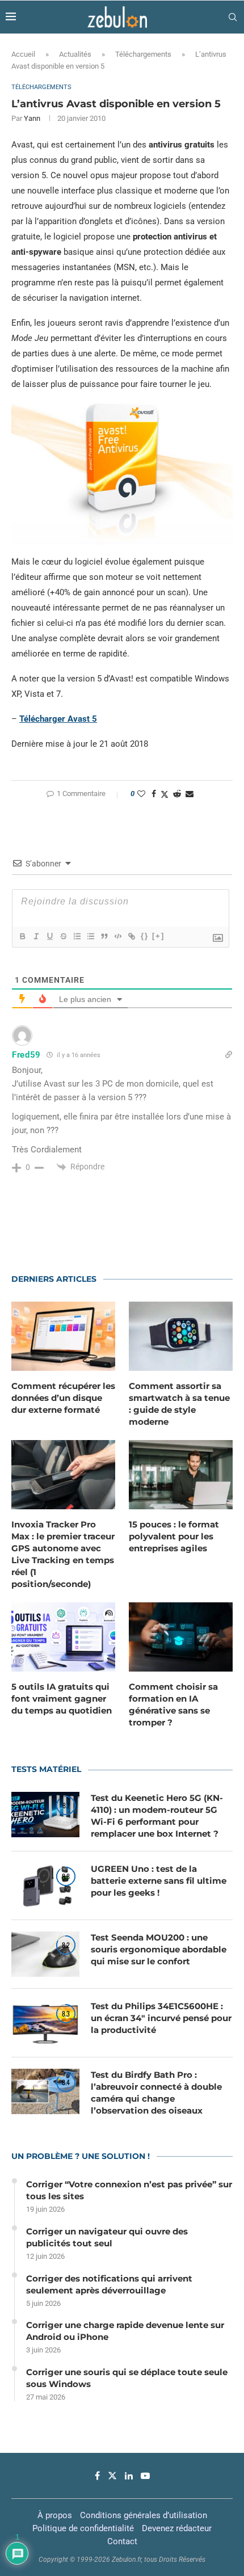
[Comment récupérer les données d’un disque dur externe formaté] (63, 1336)
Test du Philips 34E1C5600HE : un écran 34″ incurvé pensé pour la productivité (161, 2018)
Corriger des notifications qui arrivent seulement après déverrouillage (109, 2284)
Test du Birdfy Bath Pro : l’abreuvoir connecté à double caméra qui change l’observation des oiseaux (156, 2093)
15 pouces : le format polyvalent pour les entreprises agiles (174, 1536)
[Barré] (63, 936)
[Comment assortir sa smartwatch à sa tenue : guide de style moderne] (181, 1336)
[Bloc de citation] (104, 936)
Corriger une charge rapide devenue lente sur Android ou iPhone (125, 2331)
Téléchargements (143, 54)
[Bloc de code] (117, 936)
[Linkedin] (129, 2476)
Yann (32, 118)
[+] (158, 936)
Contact (122, 2541)
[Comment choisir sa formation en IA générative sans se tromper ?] (181, 1637)
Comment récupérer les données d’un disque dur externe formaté (63, 1398)
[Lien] (131, 936)
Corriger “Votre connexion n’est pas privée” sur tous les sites (129, 2190)
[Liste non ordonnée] (90, 936)
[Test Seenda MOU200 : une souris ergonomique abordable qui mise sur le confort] (45, 1954)
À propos (55, 2515)
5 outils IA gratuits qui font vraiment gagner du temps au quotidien (62, 1699)
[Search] (233, 17)
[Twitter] (112, 2476)
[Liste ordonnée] (77, 936)
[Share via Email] (190, 794)
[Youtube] (145, 2476)
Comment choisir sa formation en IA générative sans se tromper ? (173, 1704)
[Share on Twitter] (165, 794)
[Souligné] (49, 936)
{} (145, 936)
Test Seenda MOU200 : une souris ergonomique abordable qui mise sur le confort (159, 1949)
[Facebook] (97, 2476)
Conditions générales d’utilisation (144, 2515)
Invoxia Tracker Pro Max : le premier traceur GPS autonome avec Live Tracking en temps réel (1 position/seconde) (63, 1554)
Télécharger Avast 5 (58, 719)
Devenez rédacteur (177, 2528)
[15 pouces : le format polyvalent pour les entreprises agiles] (181, 1475)
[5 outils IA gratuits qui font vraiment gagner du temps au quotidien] (63, 1637)
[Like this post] (141, 794)
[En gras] (22, 936)
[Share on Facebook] (154, 794)
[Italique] (36, 936)
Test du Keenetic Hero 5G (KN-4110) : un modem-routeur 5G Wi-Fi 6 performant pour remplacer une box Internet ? (157, 1816)
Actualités (75, 54)
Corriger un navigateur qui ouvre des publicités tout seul (107, 2237)
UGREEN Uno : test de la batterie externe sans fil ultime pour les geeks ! (159, 1881)
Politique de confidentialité (83, 2528)
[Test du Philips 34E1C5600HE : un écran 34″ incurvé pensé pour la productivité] (45, 2023)
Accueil (23, 54)
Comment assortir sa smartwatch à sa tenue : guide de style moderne (179, 1404)
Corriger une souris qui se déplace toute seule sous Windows (127, 2378)
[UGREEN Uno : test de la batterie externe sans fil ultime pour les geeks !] (45, 1885)
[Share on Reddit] (177, 794)
